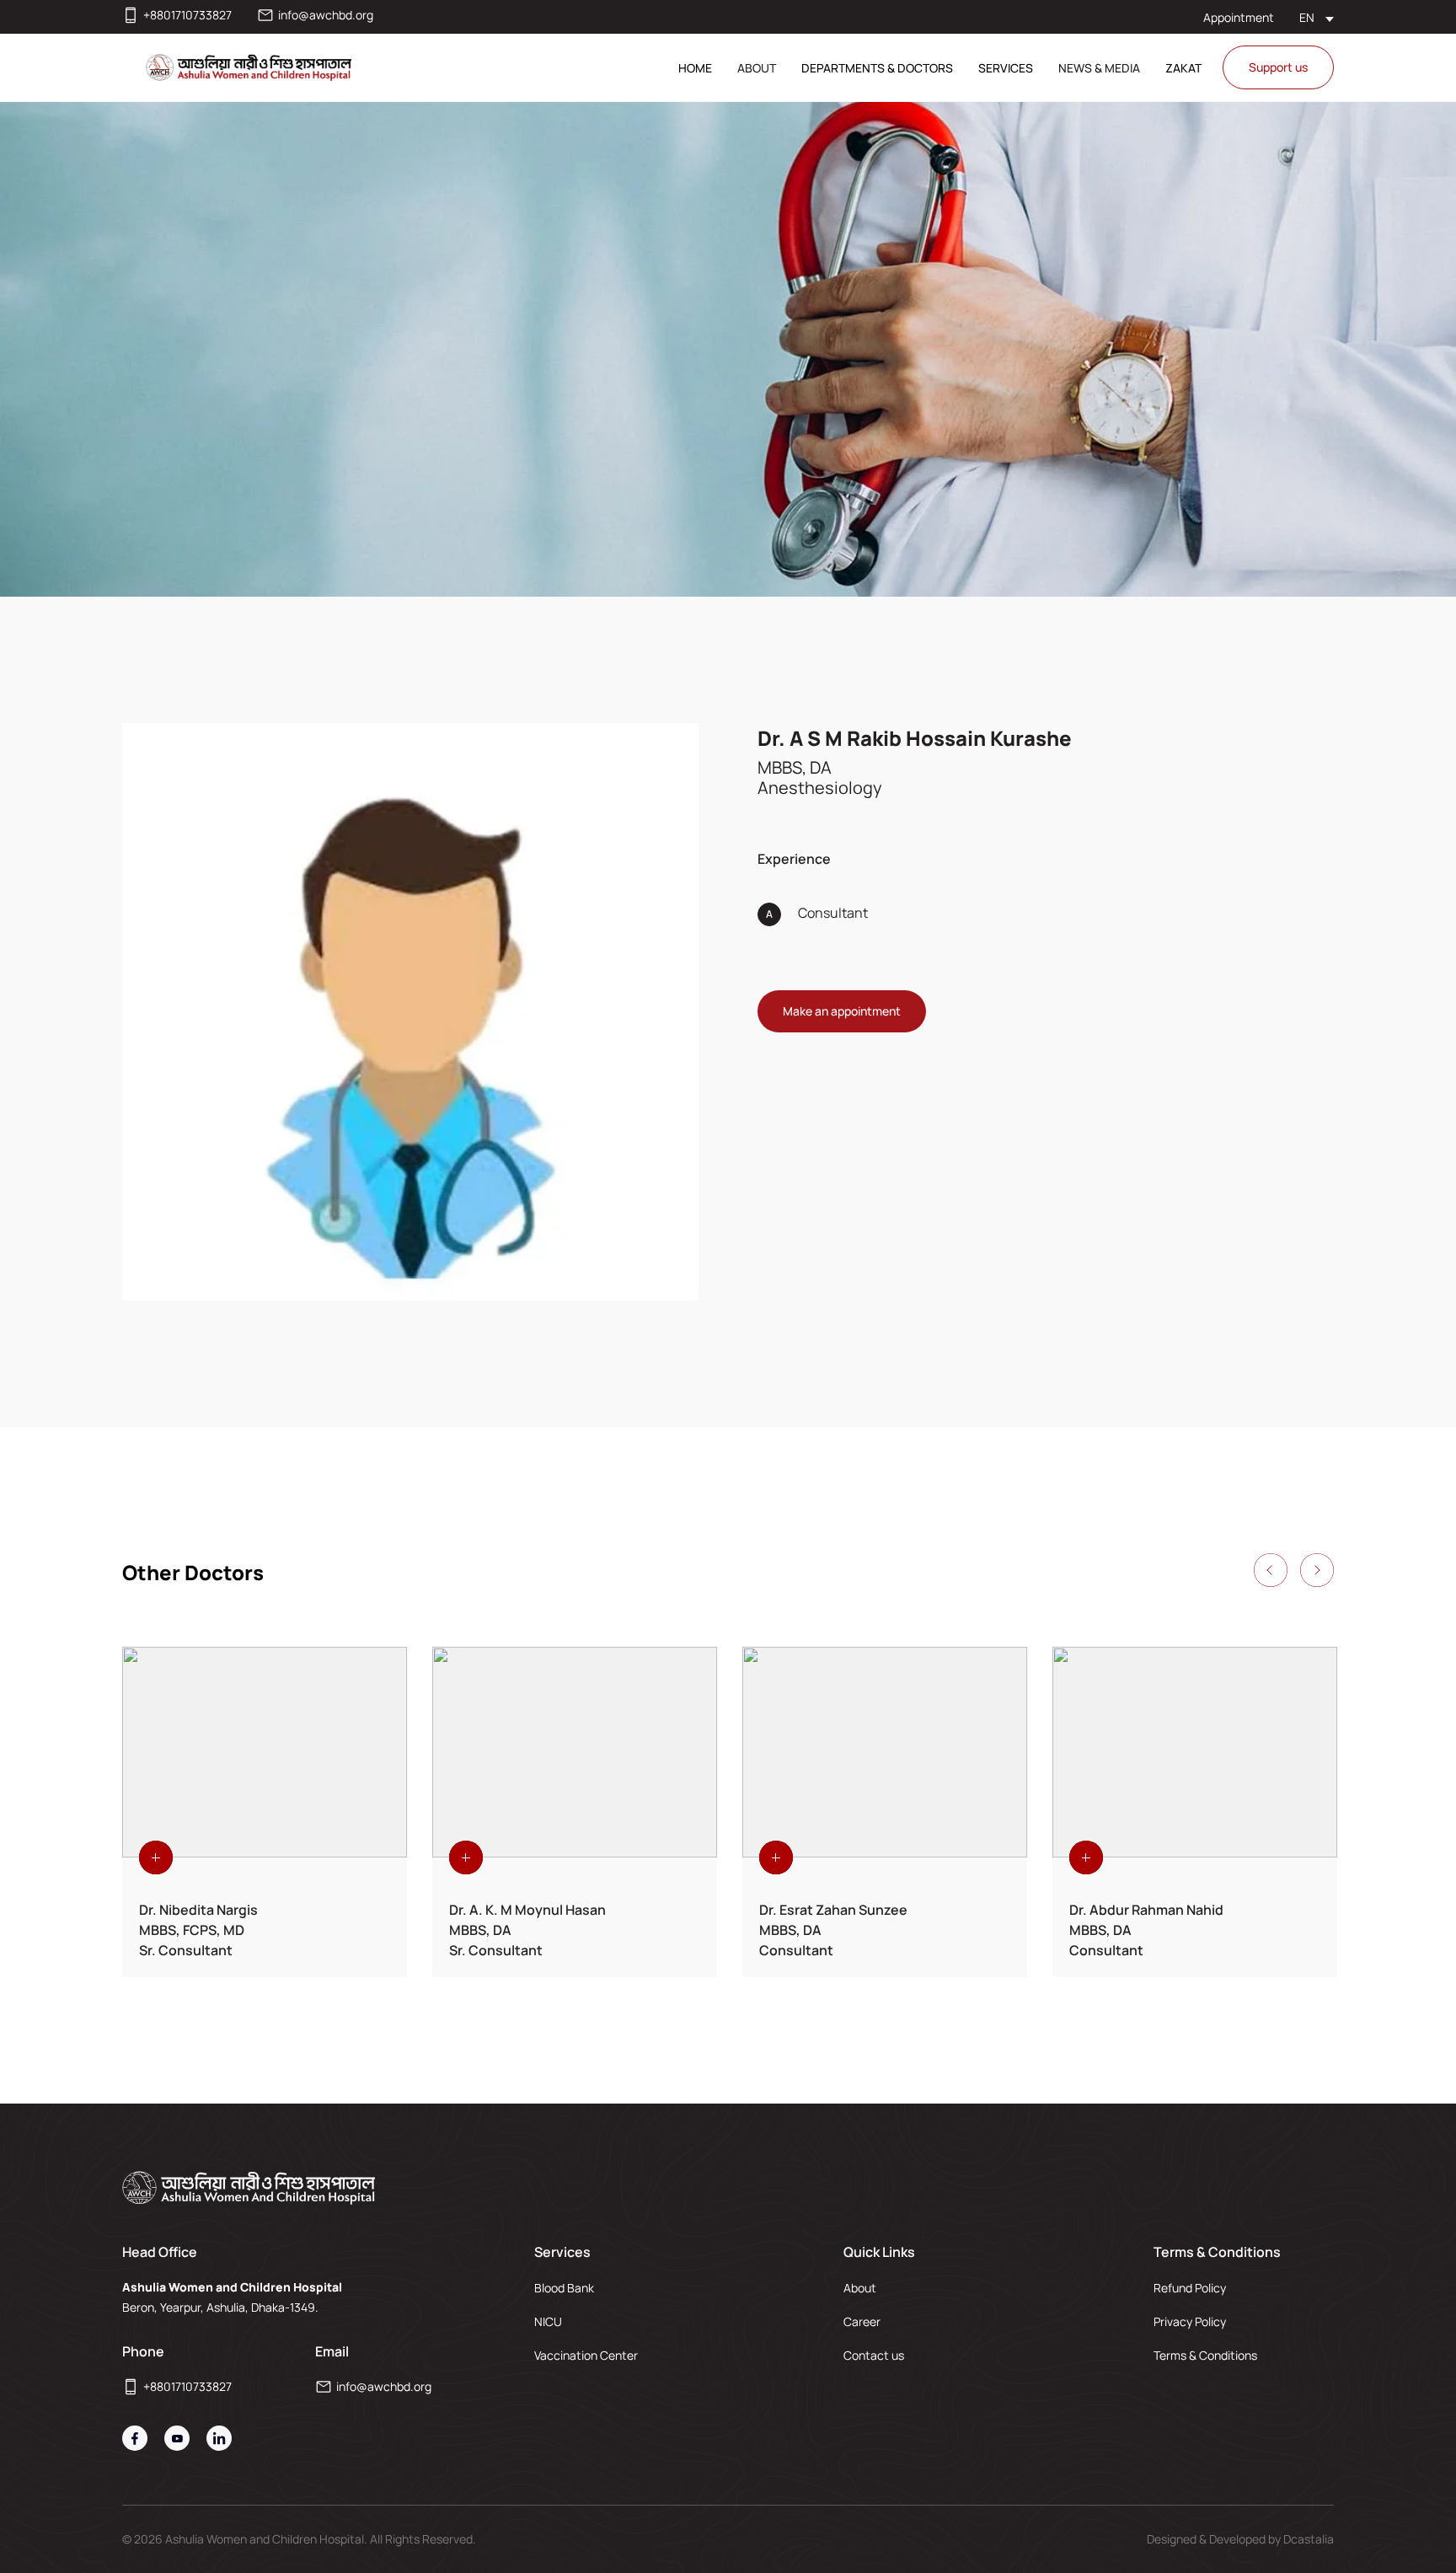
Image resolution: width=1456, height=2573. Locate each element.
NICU (548, 2321)
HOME (695, 68)
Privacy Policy (1190, 2321)
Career (862, 2321)
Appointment (1239, 17)
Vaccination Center (586, 2355)
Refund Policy (1190, 2288)
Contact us (874, 2355)
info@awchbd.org (326, 15)
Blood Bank (564, 2288)
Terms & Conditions (1205, 2355)
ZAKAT (1183, 68)
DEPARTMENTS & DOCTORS (877, 68)
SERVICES (1006, 68)
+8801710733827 (187, 15)
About (860, 2288)
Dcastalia (1309, 2539)
